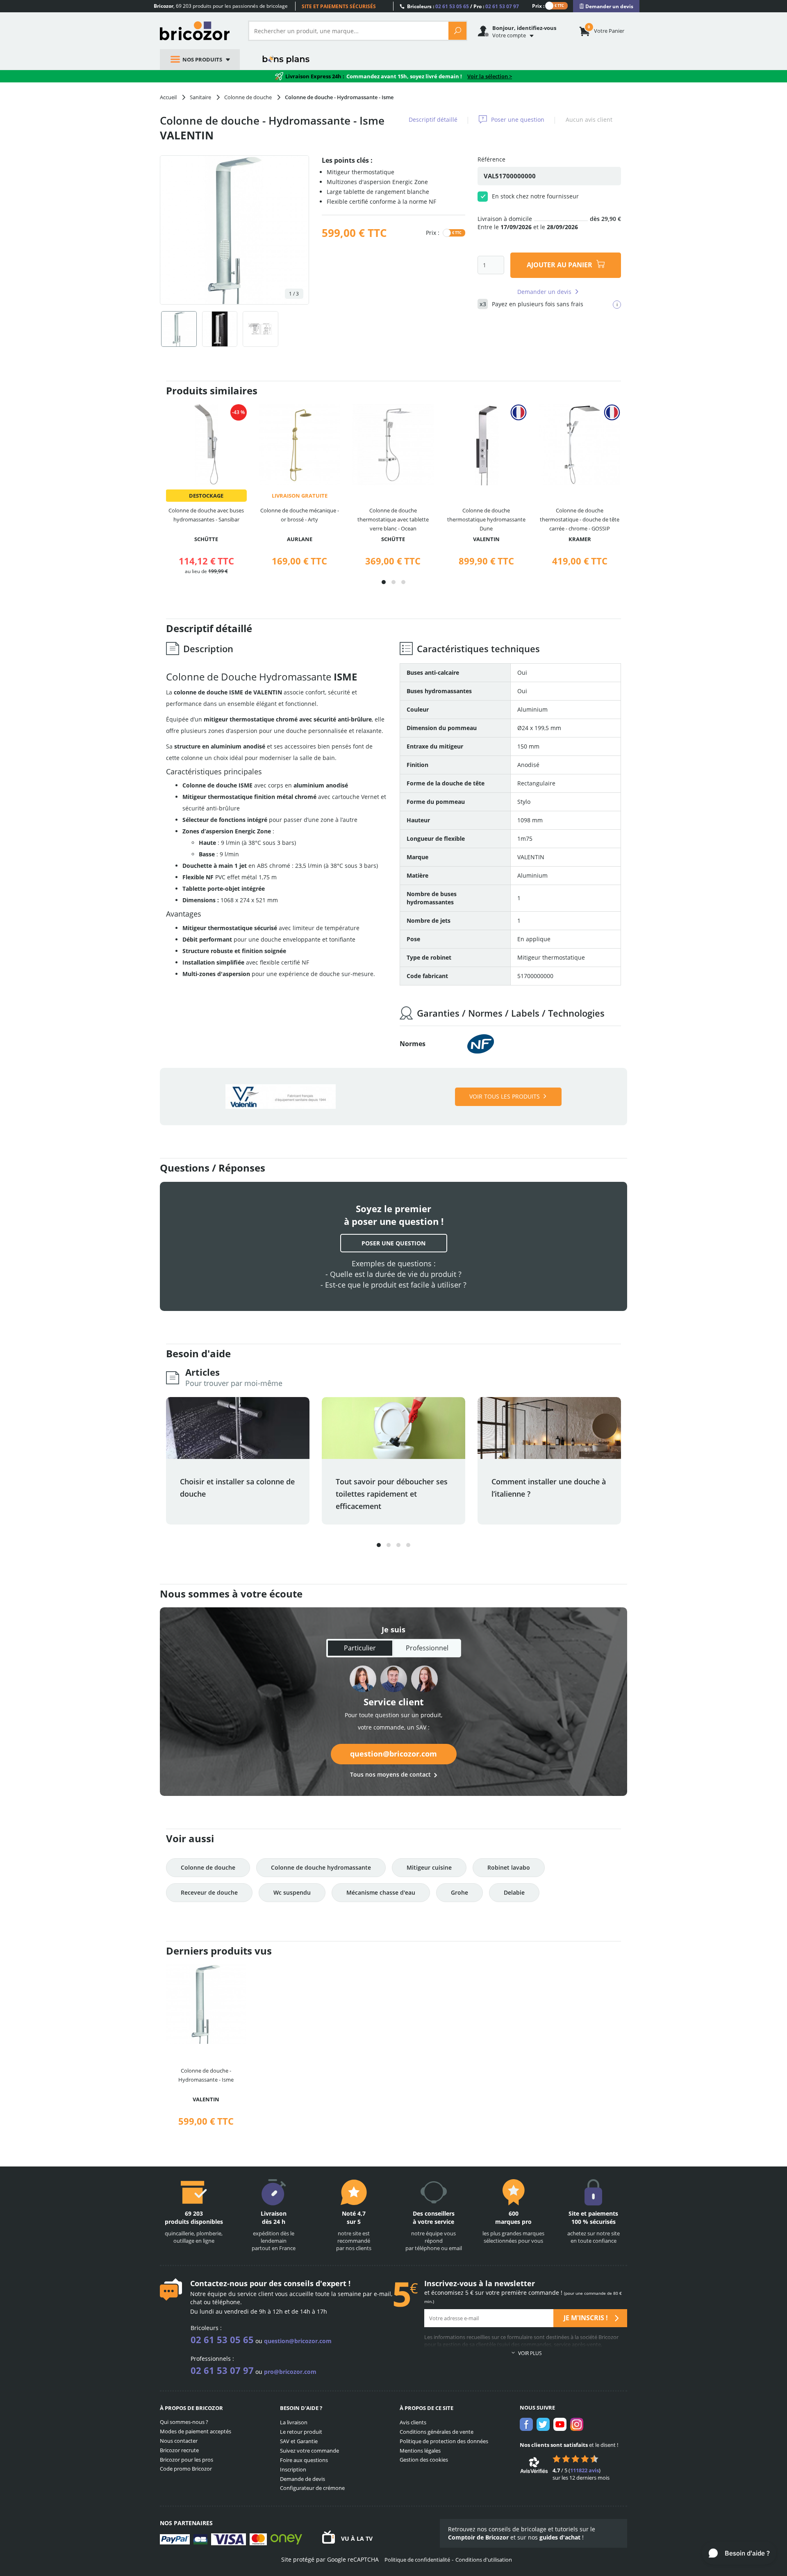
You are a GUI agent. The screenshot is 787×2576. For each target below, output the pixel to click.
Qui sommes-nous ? (184, 2422)
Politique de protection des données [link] (444, 2441)
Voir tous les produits (505, 1096)
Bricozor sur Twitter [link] (543, 2424)
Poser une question (518, 119)
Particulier (360, 1648)
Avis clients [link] (413, 2422)
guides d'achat (560, 2537)
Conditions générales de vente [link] (437, 2432)
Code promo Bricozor (186, 2469)
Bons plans (286, 59)
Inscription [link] (293, 2469)
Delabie (514, 1892)
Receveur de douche (209, 1892)
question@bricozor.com (393, 1754)
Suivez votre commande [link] (309, 2451)
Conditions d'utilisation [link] (484, 2560)
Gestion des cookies (424, 2460)
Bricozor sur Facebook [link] (526, 2424)
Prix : (538, 6)
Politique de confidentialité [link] (417, 2560)
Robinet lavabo (509, 1867)
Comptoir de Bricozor (478, 2537)
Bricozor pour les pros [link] (187, 2460)
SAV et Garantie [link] (299, 2441)
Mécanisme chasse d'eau (381, 1892)
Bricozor (198, 31)
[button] (384, 582)
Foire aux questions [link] (304, 2460)
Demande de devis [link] (303, 2479)
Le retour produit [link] (301, 2432)
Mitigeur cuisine (429, 1867)
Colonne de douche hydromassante (321, 1867)
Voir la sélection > (490, 76)
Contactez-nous (219, 2283)
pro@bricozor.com (290, 2372)
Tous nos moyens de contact (390, 1774)
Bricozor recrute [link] (179, 2450)
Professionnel (427, 1648)
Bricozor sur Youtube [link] (560, 2424)
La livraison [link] (294, 2422)
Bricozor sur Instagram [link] (577, 2424)
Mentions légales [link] (420, 2451)
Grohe (459, 1892)
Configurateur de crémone (312, 2488)
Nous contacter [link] (179, 2441)
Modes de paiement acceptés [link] (196, 2431)
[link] (606, 6)
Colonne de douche (208, 1867)
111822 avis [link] (585, 2470)
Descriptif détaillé (433, 119)
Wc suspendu (292, 1892)
